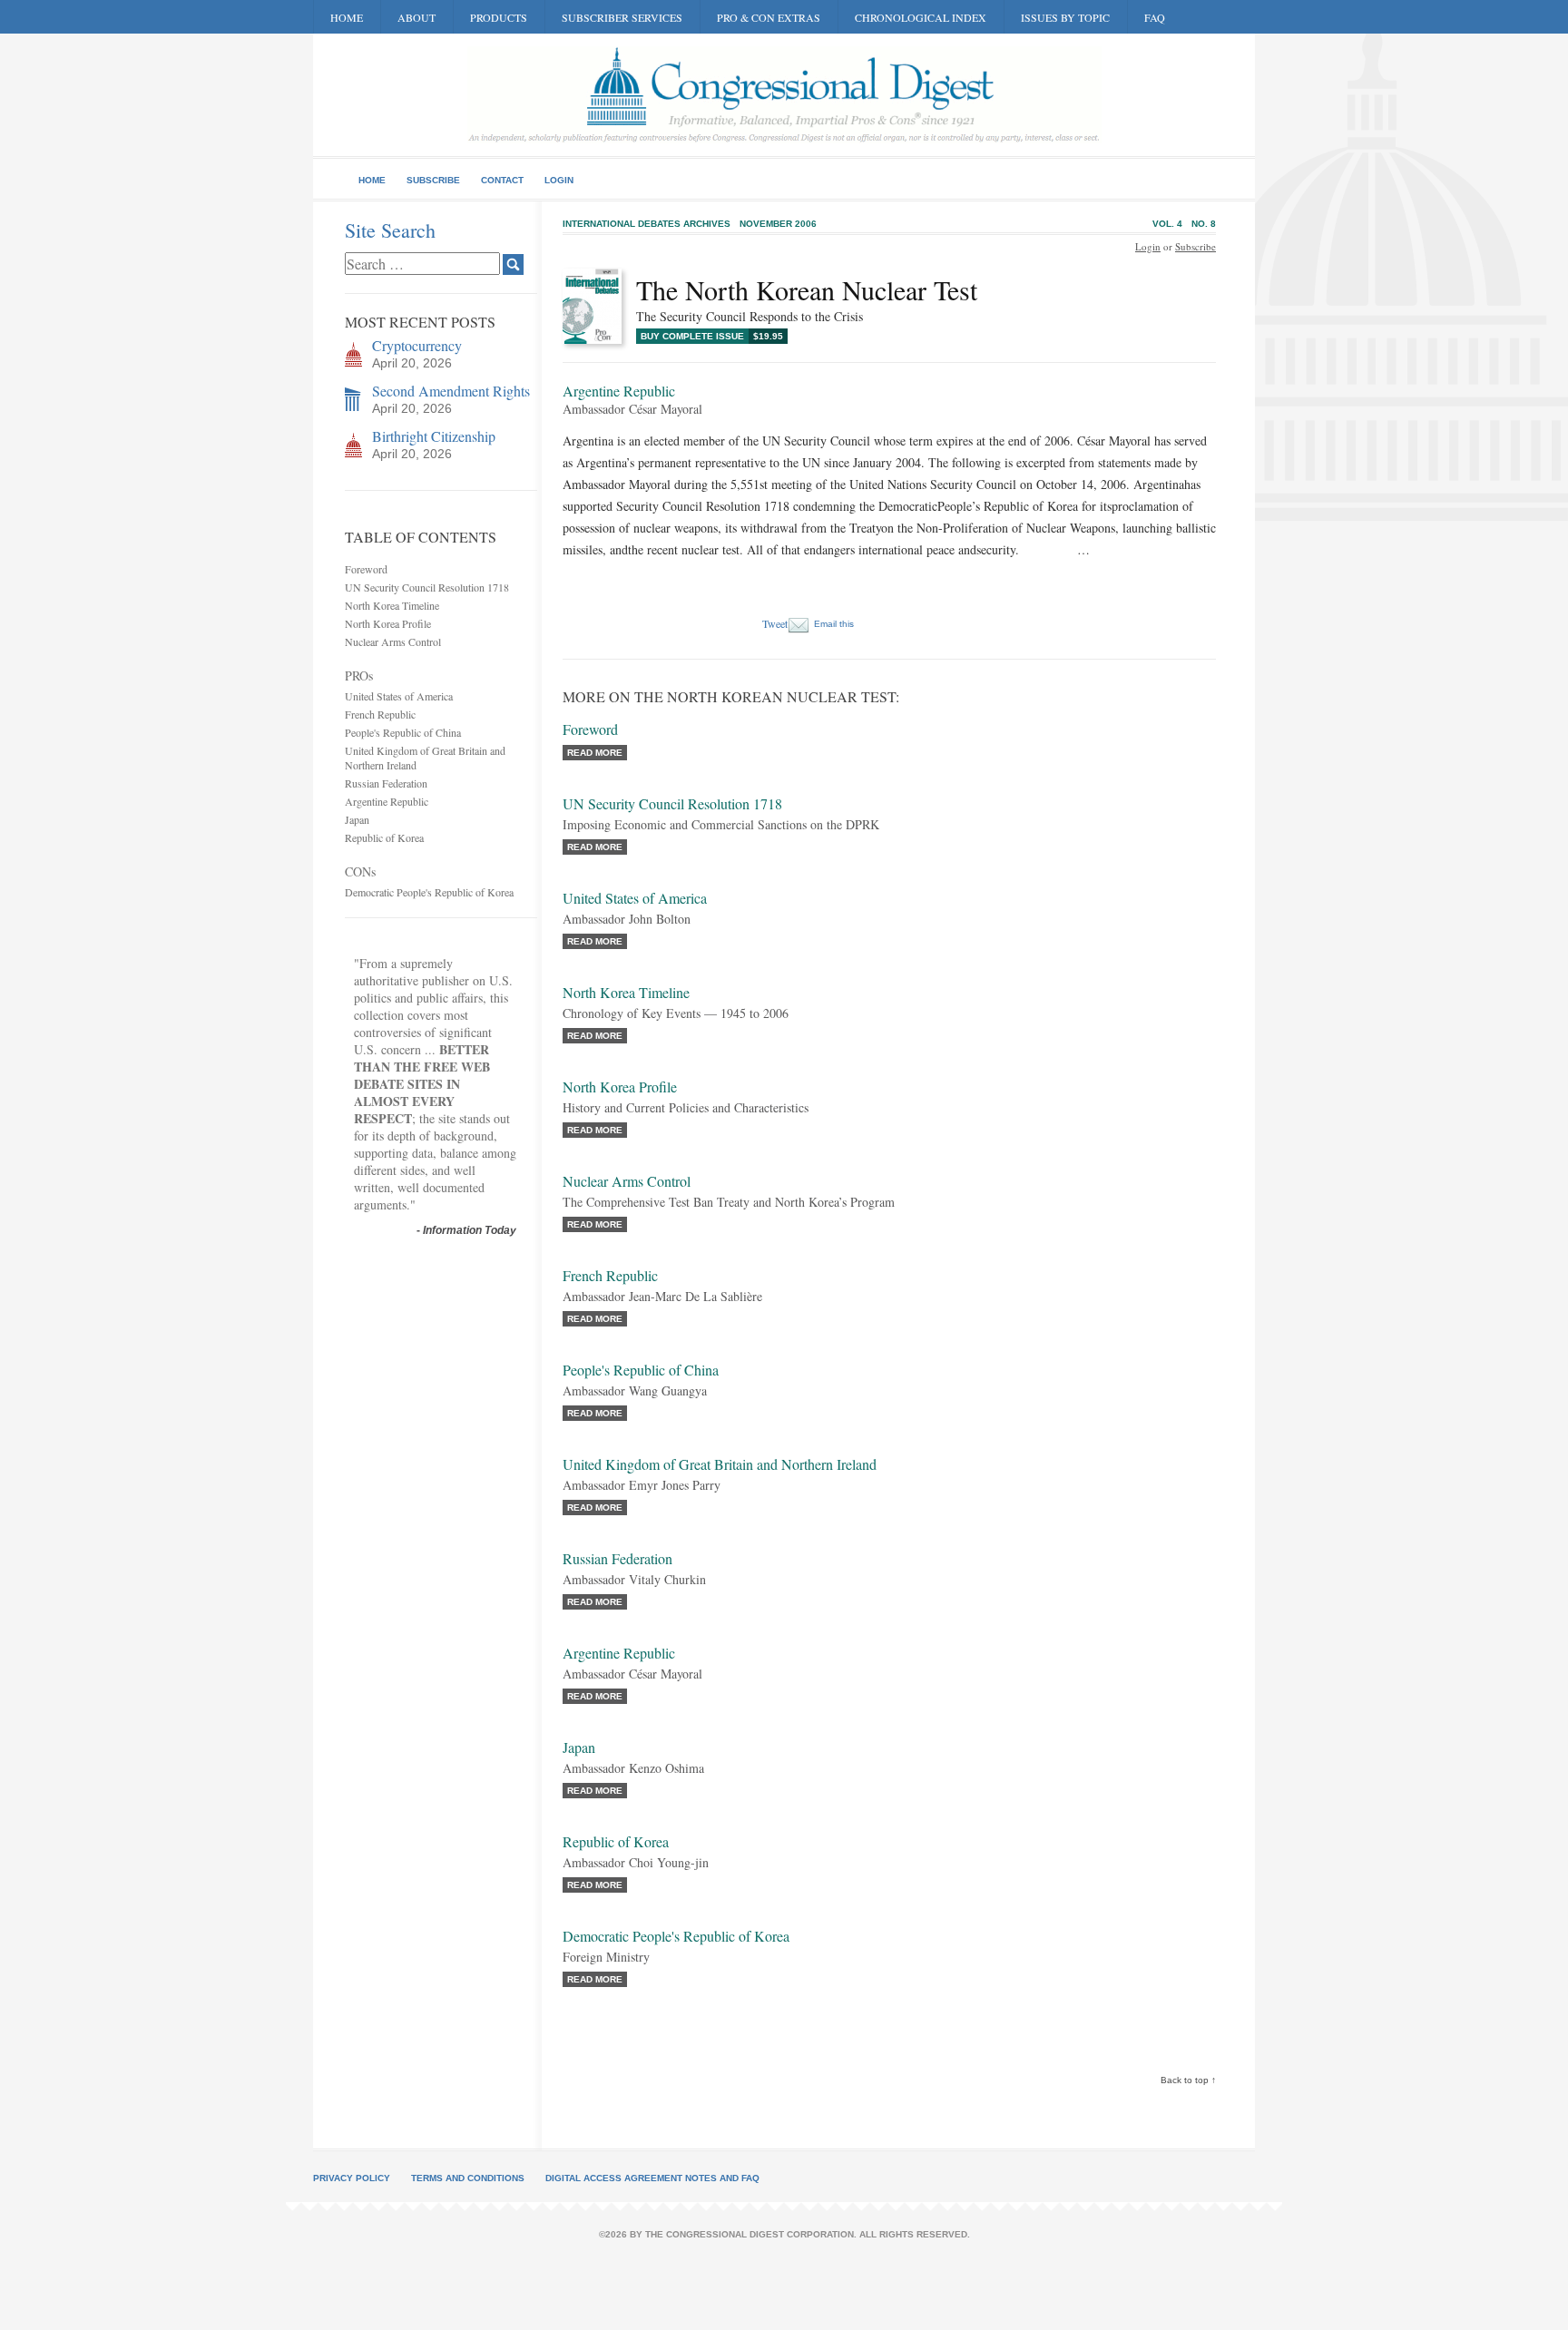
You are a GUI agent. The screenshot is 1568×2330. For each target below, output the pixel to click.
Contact (502, 180)
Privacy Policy (352, 2178)
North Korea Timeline (392, 605)
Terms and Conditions (468, 2178)
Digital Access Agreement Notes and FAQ (652, 2178)
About (416, 17)
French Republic (380, 714)
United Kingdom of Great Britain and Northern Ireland (720, 1464)
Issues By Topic (1065, 17)
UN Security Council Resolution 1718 (427, 587)
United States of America (399, 696)
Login (559, 180)
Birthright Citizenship (434, 436)
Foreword (366, 569)
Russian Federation (386, 783)
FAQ (1155, 17)
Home (347, 17)
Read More (595, 753)
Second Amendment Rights (451, 391)
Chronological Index (921, 17)
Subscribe (433, 180)
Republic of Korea (384, 837)
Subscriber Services (622, 17)
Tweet (775, 623)
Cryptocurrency (417, 345)
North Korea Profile (388, 623)
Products (499, 17)
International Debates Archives (647, 224)
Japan (357, 819)
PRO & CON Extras (769, 17)
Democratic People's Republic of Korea (429, 892)
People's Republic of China (403, 732)
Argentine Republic (387, 801)
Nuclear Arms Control (393, 641)
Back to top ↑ (1188, 2080)
